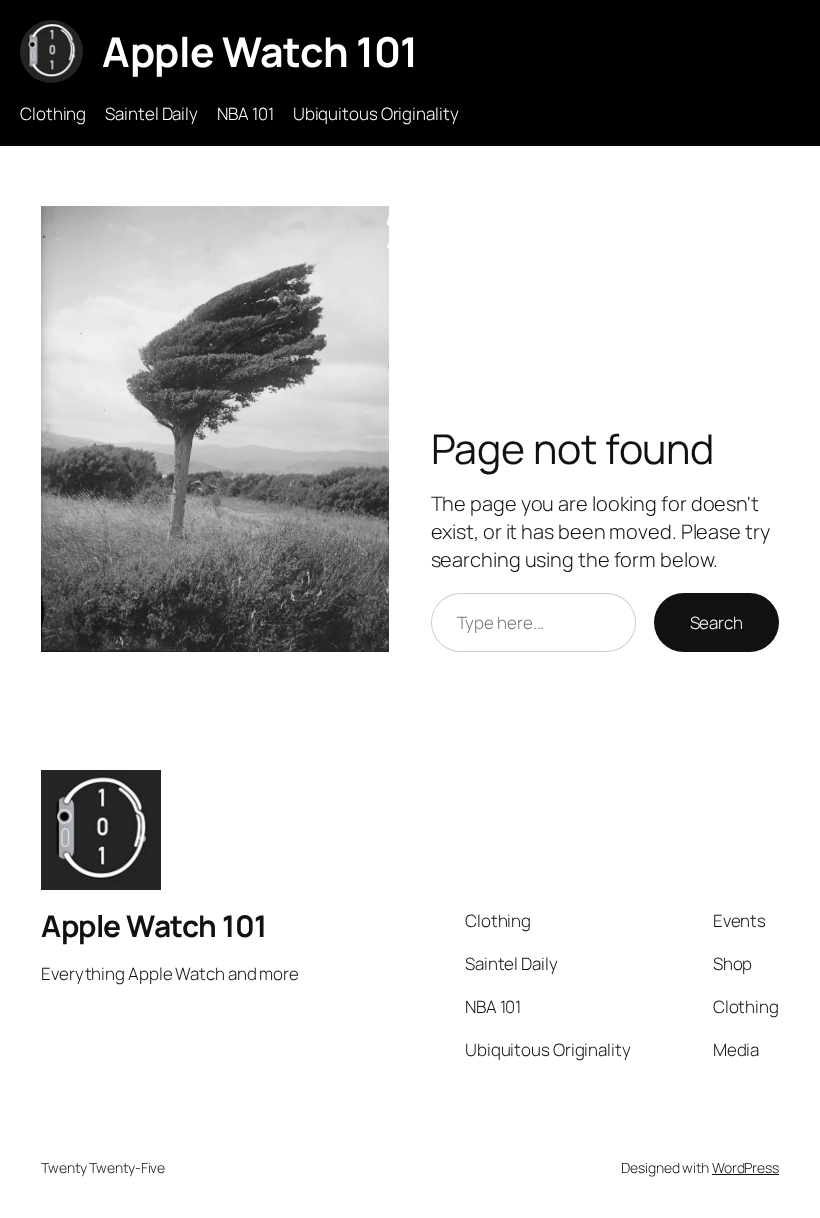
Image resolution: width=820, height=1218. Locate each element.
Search (716, 622)
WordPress (745, 1167)
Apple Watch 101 (260, 51)
